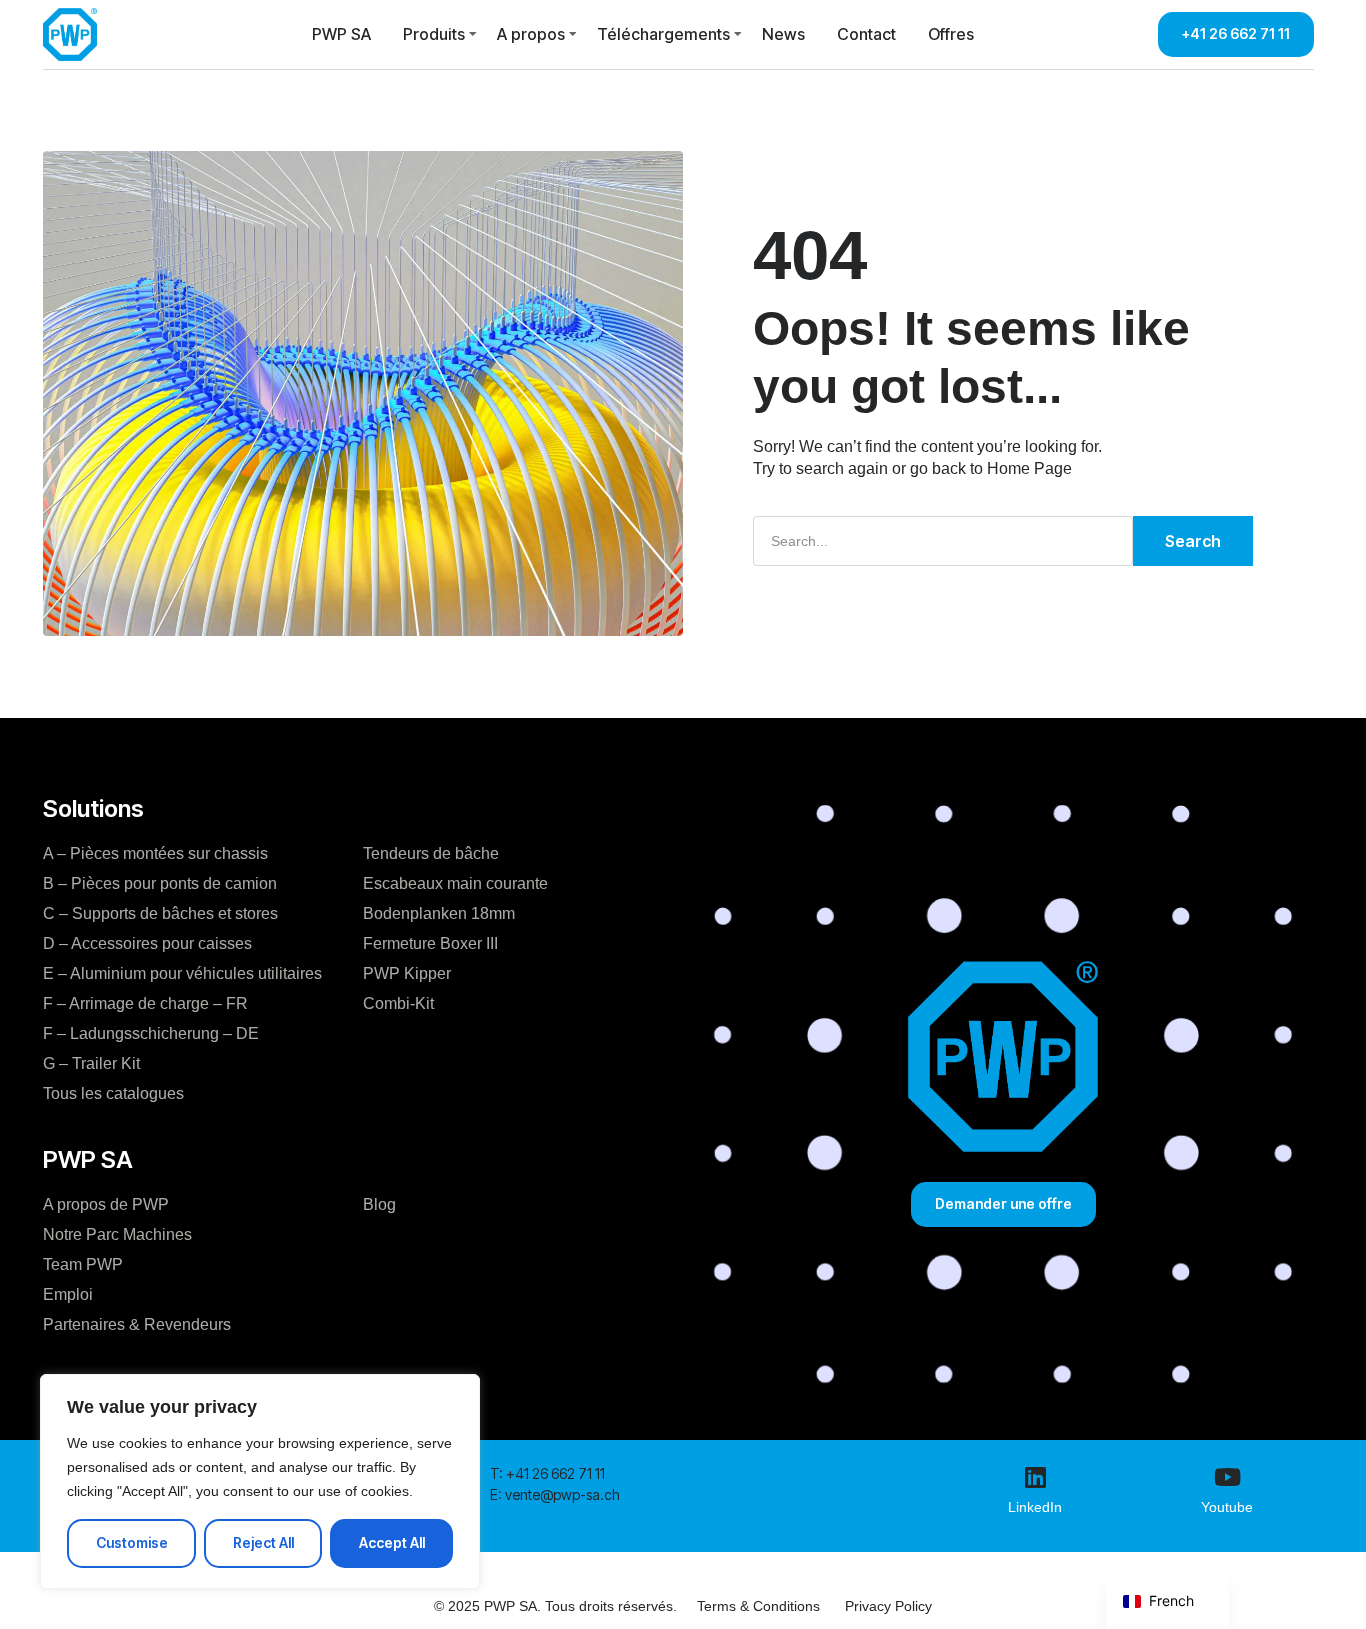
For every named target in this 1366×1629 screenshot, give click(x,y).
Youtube (1227, 1507)
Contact (866, 34)
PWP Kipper (407, 973)
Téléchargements (663, 34)
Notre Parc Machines (117, 1234)
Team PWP (83, 1264)
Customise (132, 1542)
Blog (379, 1204)
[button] (547, 1474)
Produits (434, 34)
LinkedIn (1035, 1507)
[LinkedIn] (1035, 1477)
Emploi (68, 1294)
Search (1193, 541)
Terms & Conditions (758, 1606)
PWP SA (341, 34)
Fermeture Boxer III (430, 943)
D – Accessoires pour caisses (147, 943)
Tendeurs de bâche (431, 853)
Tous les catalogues (113, 1093)
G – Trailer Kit (91, 1063)
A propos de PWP (106, 1204)
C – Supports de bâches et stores (160, 913)
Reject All (263, 1542)
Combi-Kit (398, 1003)
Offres (951, 34)
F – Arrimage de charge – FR (145, 1003)
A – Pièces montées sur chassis (155, 853)
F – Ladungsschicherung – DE (151, 1033)
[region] (260, 1481)
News (783, 34)
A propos (531, 34)
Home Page (1029, 468)
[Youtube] (1227, 1477)
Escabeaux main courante (455, 883)
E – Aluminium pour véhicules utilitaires (182, 973)
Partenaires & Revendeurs (137, 1324)
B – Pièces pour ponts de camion (160, 883)
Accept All (392, 1542)
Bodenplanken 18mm (439, 913)
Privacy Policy (888, 1606)
